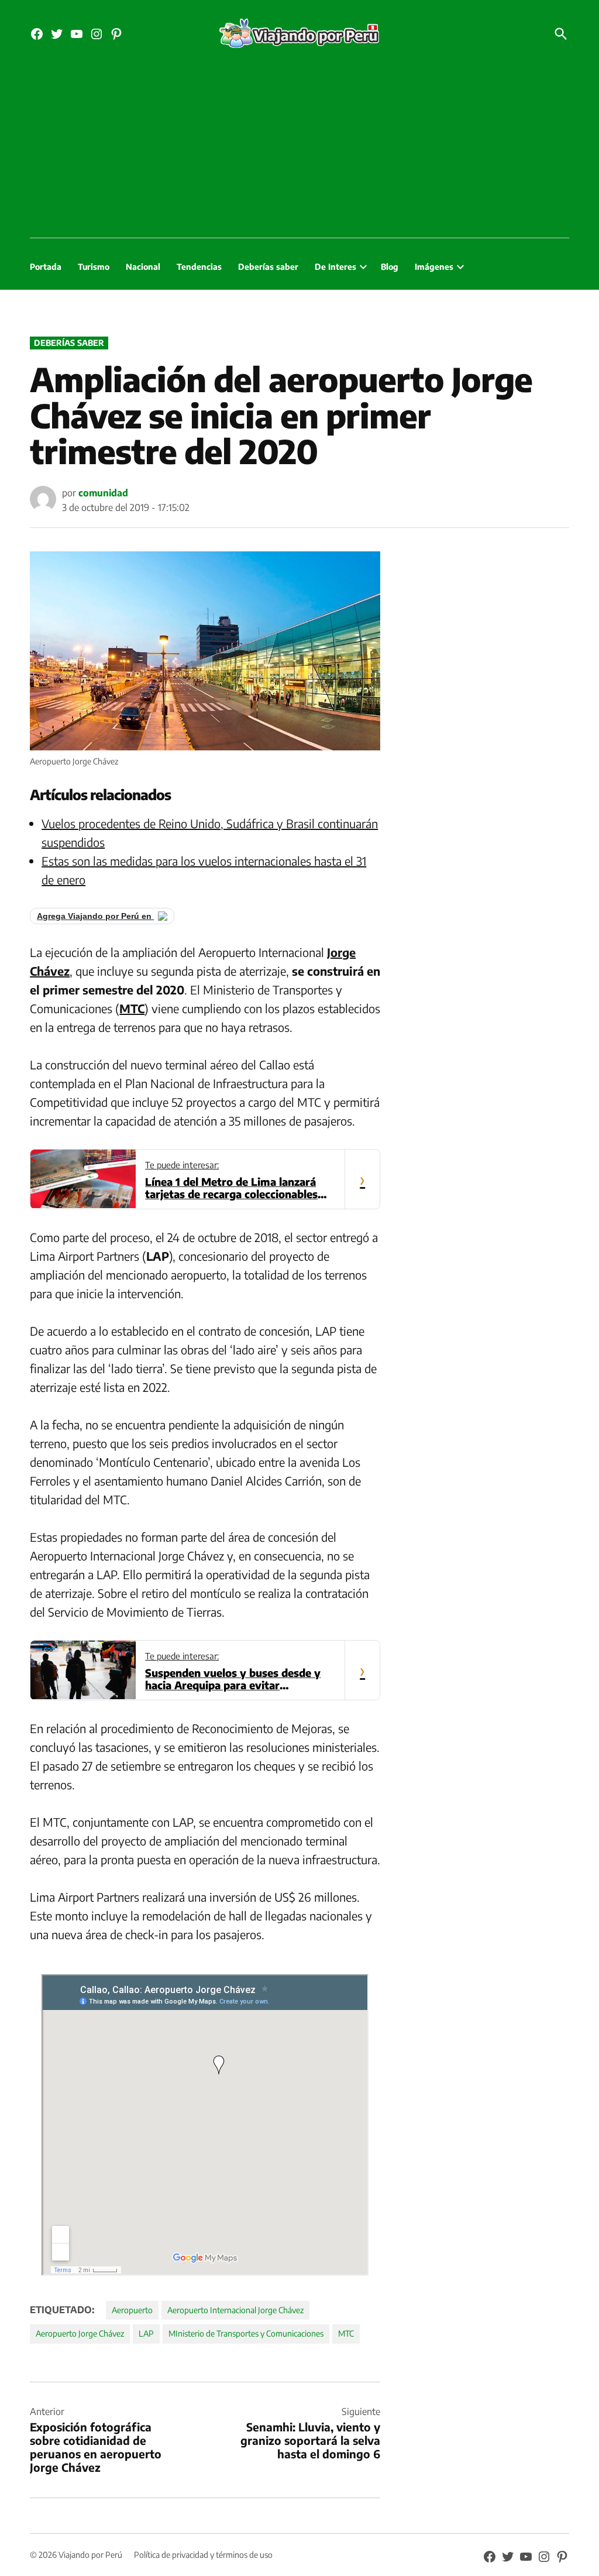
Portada (46, 267)
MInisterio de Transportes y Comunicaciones (246, 2333)
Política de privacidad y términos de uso (203, 2555)
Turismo (94, 267)
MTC (346, 2333)
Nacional (143, 267)
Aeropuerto (132, 2310)
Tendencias (199, 267)
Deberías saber (268, 267)
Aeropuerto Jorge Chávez (80, 2333)
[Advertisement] (299, 150)
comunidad (103, 493)
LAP (146, 2333)
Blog (390, 267)
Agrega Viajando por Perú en (95, 916)
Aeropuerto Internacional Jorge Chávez (235, 2310)
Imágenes (434, 267)
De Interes (335, 267)
